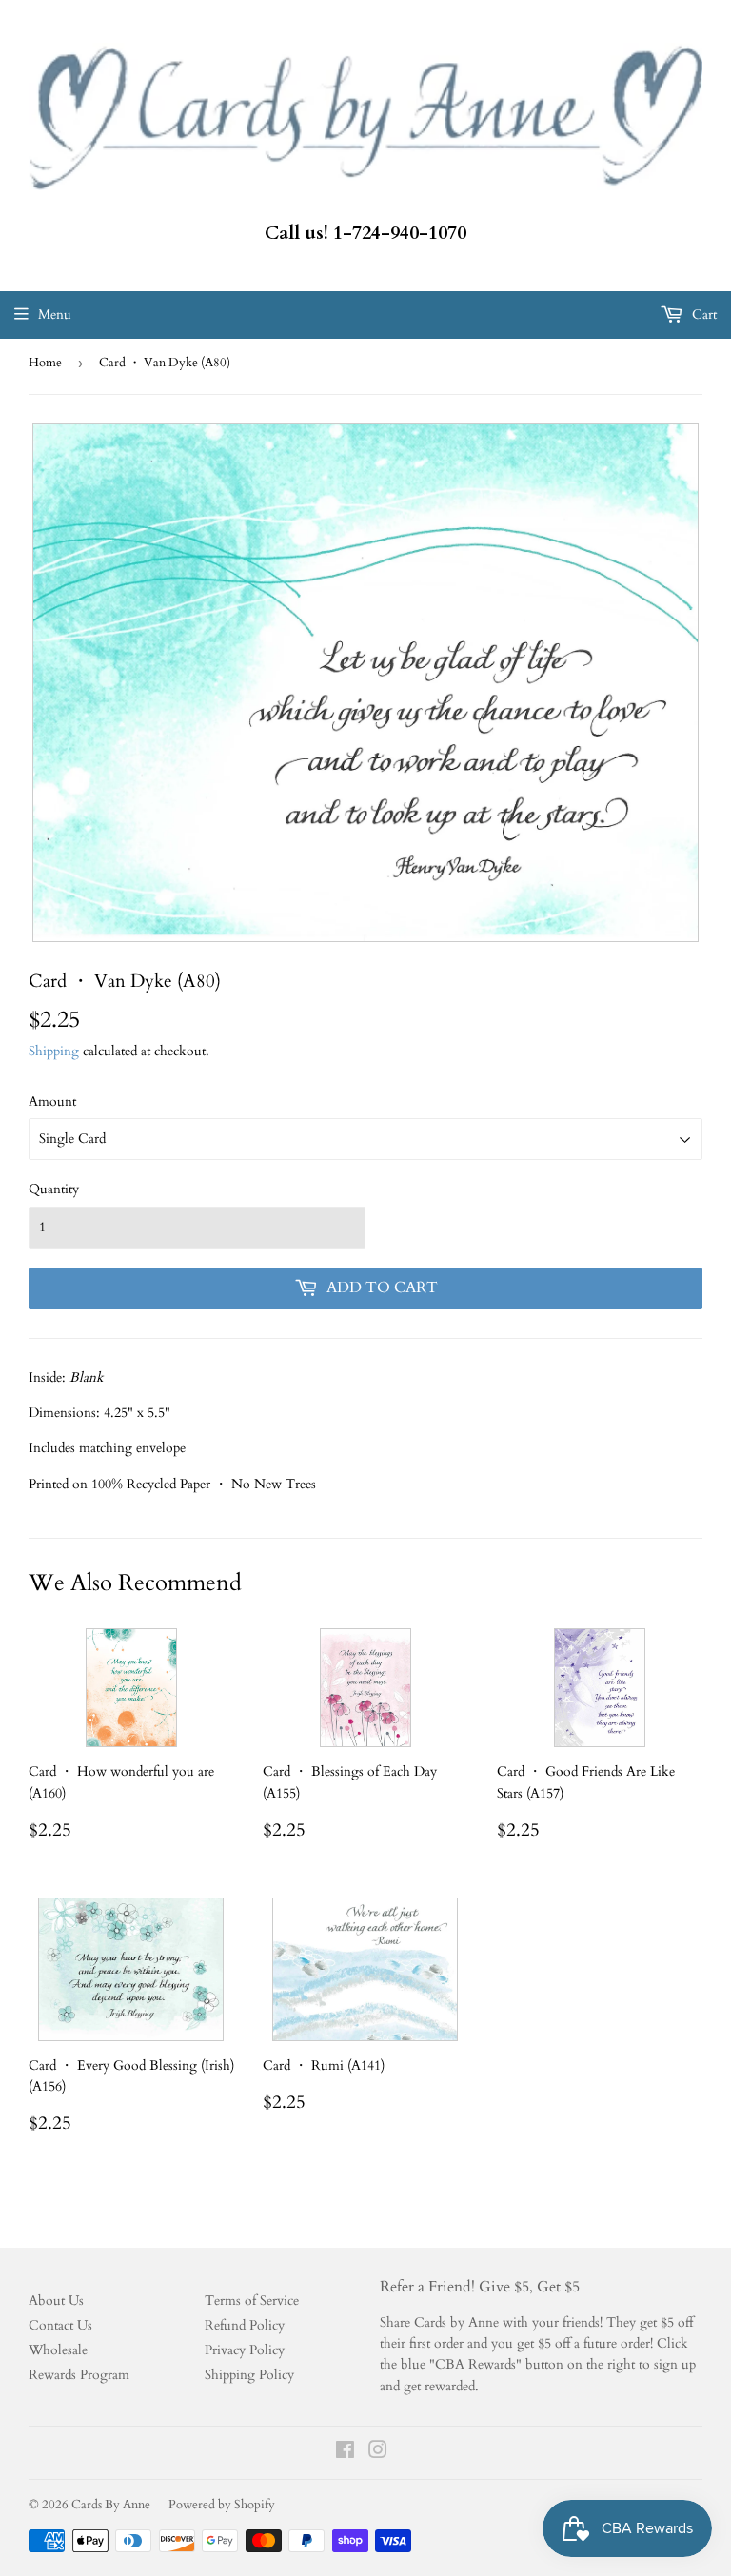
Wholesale (58, 2350)
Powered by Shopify (222, 2505)
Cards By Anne (111, 2505)
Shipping (54, 1051)
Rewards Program (79, 2375)
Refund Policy (245, 2325)
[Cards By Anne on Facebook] (345, 2453)
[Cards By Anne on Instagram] (378, 2453)
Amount (52, 1101)
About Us (56, 2301)
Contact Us (60, 2325)
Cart (702, 315)
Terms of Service (252, 2301)
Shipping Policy (249, 2375)
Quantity (54, 1189)
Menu (55, 315)
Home (45, 363)
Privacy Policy (245, 2350)
